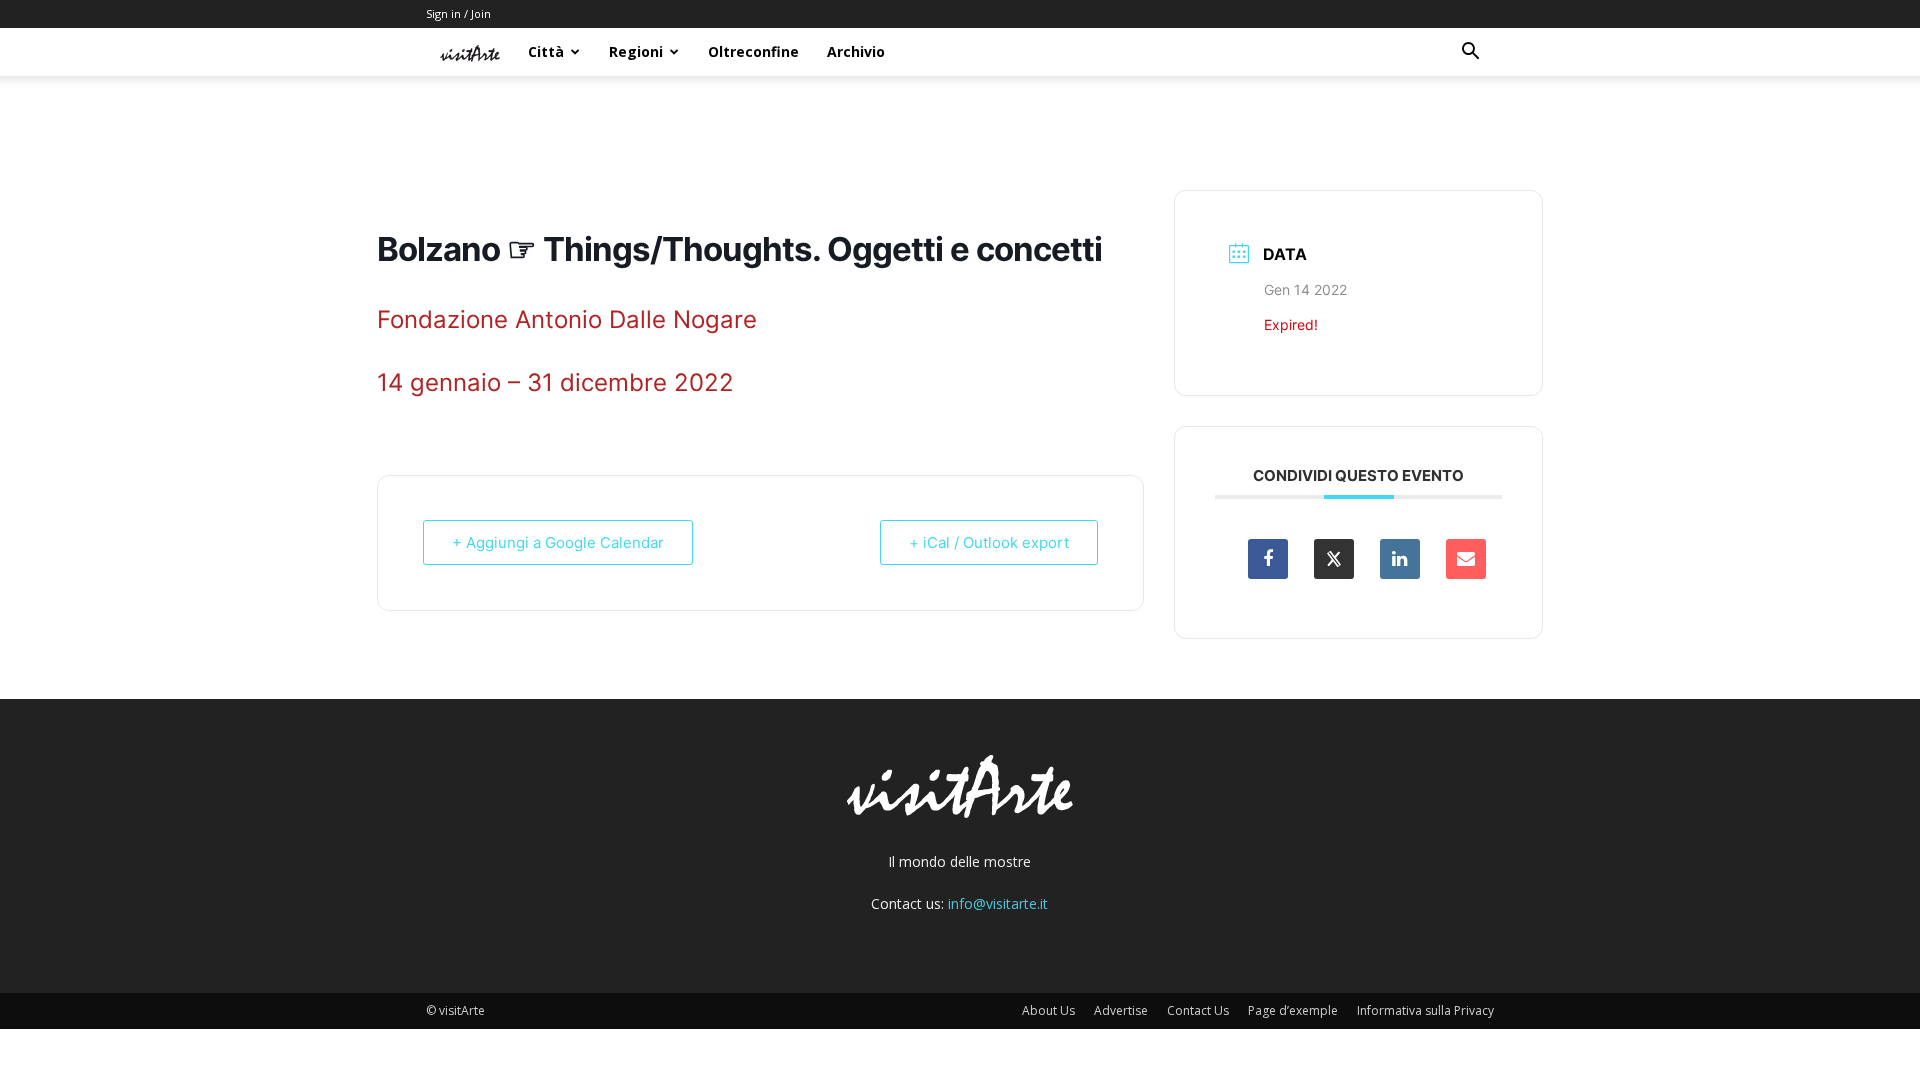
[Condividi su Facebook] (1268, 559)
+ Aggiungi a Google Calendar (558, 542)
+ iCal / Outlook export (989, 542)
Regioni (636, 51)
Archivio (856, 51)
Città (546, 51)
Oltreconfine (753, 51)
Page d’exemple (1293, 1010)
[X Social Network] (1334, 559)
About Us (1048, 1010)
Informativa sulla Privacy (1425, 1010)
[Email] (1466, 559)
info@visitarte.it (998, 903)
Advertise (1121, 1010)
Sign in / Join (458, 13)
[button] (1470, 53)
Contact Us (1198, 1010)
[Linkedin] (1400, 559)
